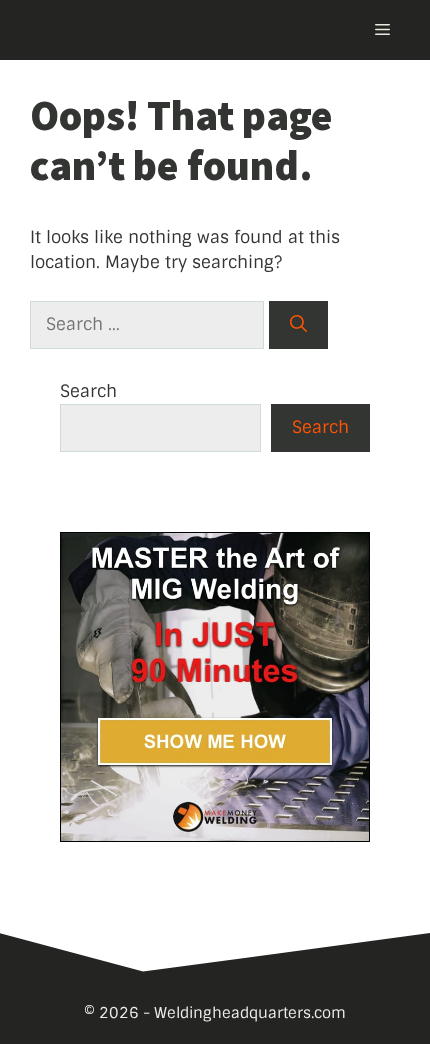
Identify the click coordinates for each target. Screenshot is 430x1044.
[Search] (298, 325)
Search (88, 391)
